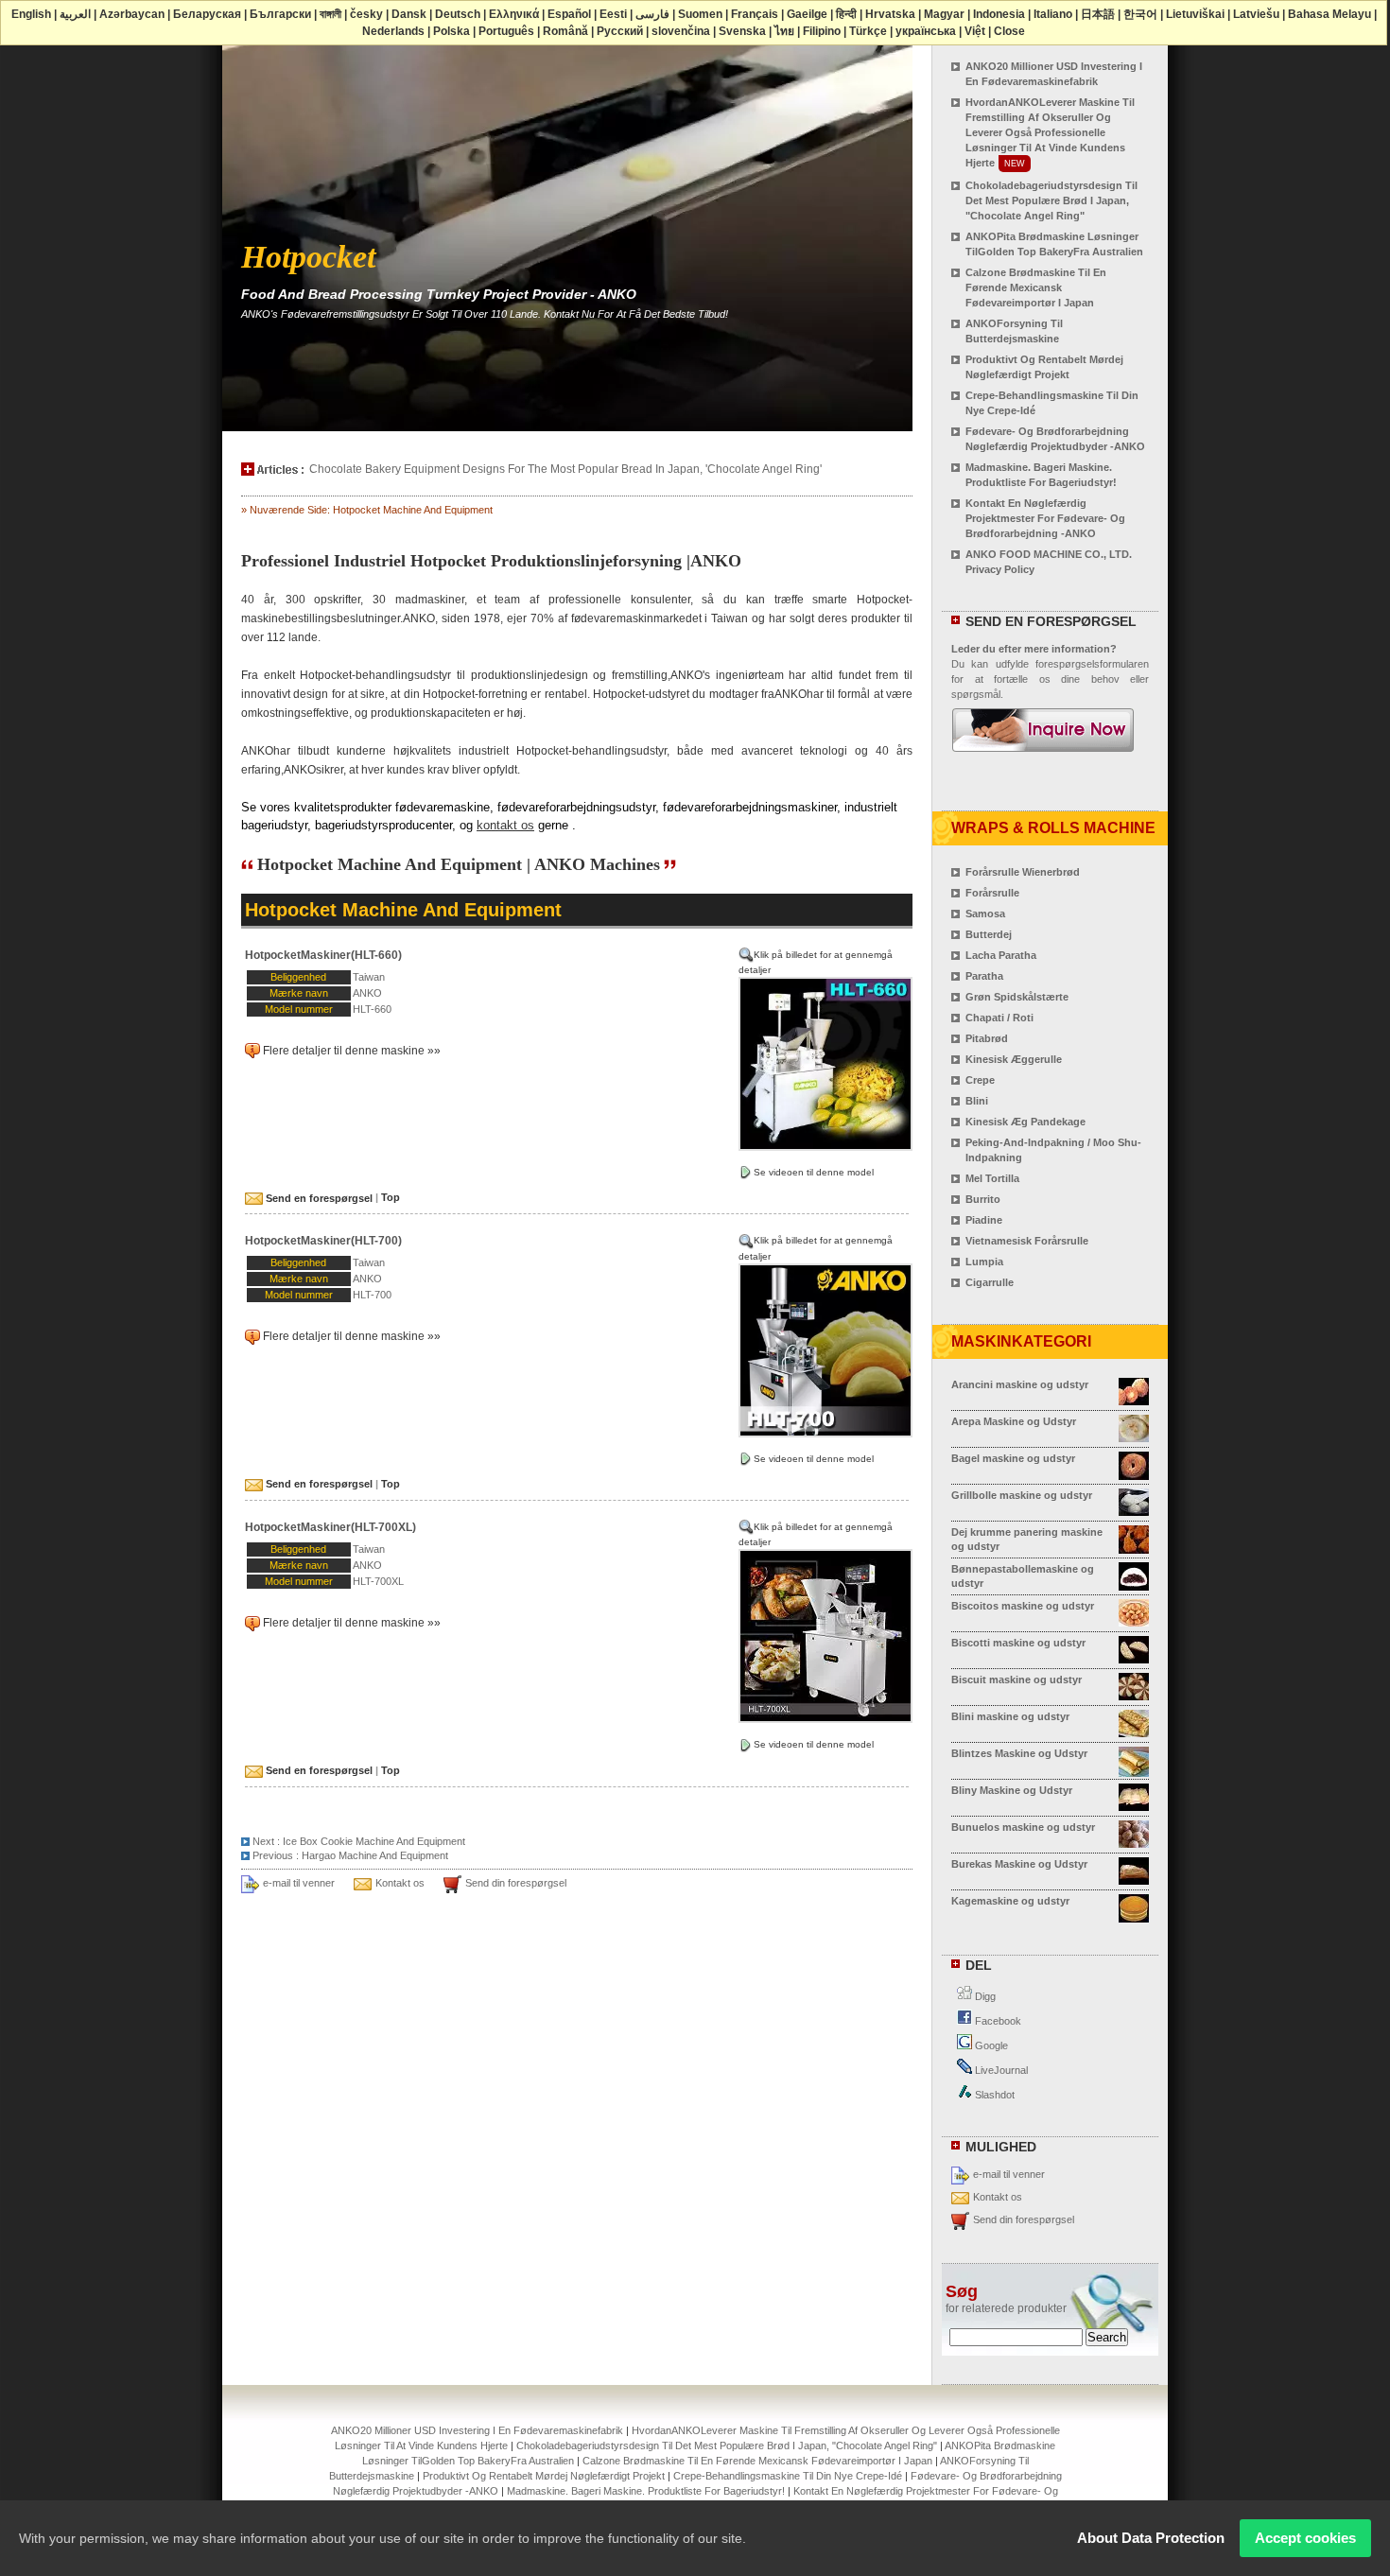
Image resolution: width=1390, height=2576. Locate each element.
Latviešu (1256, 14)
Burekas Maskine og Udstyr (1019, 1864)
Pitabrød (987, 1038)
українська (926, 31)
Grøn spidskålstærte (1017, 997)
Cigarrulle (990, 1282)
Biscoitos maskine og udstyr (1023, 1606)
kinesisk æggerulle (1014, 1059)
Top (391, 1198)
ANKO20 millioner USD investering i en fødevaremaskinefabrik (477, 2430)
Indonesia (999, 14)
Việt (975, 31)
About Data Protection (1151, 2538)
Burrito (983, 1199)
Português (506, 31)
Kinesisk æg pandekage (1025, 1122)
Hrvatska (890, 14)
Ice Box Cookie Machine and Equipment (374, 1841)
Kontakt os (400, 1883)
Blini (977, 1101)
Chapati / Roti (999, 1018)
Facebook (997, 2021)
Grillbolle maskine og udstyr (1022, 1495)
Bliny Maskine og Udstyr (1012, 1790)
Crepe (980, 1080)
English (31, 14)
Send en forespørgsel (318, 1198)
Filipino (822, 31)
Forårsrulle (992, 893)
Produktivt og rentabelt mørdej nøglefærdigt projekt (544, 2476)
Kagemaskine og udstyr (1010, 1901)
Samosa (985, 914)
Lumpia (984, 1262)
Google (990, 2045)
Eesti (613, 14)
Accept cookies (1305, 2538)
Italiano (1053, 14)
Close (1009, 31)
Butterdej (989, 934)
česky (366, 14)
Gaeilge (807, 14)
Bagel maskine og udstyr (1013, 1458)
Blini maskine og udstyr (1010, 1716)
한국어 (1140, 14)
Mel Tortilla (992, 1178)
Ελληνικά (514, 14)
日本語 (1098, 14)
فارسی (652, 14)
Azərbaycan (132, 14)
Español (569, 14)
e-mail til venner (299, 1883)
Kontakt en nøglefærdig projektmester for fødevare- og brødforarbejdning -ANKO (1045, 518)
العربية (75, 14)
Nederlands (393, 31)
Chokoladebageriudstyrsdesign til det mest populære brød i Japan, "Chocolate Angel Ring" (1051, 200)
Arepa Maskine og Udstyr (1014, 1421)
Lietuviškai (1195, 14)
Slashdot (993, 2095)
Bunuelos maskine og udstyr (1023, 1827)
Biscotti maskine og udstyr (1018, 1643)
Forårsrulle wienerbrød (1023, 872)
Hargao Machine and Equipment (375, 1855)
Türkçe (868, 31)
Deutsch (458, 14)
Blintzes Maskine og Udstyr (1019, 1753)
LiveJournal (1000, 2070)
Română (565, 31)
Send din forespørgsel (516, 1883)
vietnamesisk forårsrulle (1027, 1241)
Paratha (984, 976)
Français (755, 14)
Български (280, 14)
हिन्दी (846, 14)
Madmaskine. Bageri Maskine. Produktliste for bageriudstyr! (646, 2491)
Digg (984, 1996)
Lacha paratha (1001, 955)
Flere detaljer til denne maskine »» (352, 1051)
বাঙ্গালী (330, 14)
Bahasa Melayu (1329, 14)
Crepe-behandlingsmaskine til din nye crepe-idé (788, 2476)
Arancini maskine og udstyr (1020, 1384)
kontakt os (505, 825)
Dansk (409, 14)
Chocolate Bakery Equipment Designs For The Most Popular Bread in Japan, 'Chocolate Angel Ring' (565, 469)
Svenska (742, 31)
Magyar (944, 14)
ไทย (784, 31)
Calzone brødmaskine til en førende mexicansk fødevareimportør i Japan (1036, 287)
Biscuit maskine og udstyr (1016, 1680)
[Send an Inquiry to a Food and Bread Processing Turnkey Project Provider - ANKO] (1043, 743)
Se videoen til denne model (814, 1172)
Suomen (700, 14)
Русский (620, 31)
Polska (452, 31)
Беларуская (207, 14)
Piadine (984, 1220)
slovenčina (681, 31)
